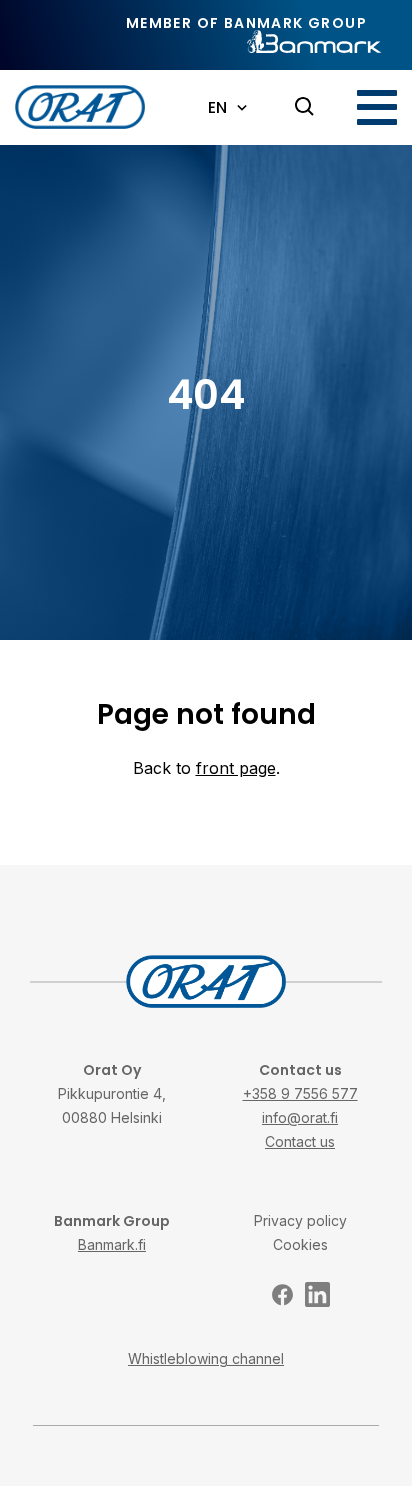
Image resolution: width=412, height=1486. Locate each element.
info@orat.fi (300, 1117)
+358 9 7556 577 (300, 1093)
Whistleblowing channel (206, 1358)
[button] (377, 107)
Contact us (300, 1141)
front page (236, 768)
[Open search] (305, 107)
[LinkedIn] (317, 1294)
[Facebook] (282, 1294)
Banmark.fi (112, 1244)
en (217, 107)
